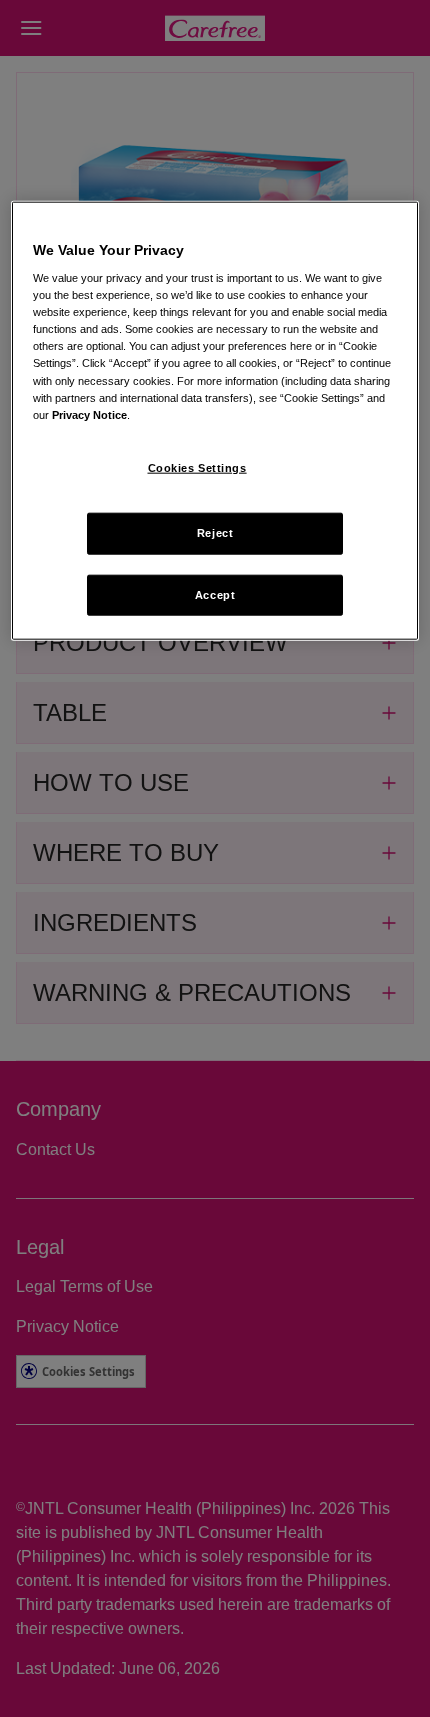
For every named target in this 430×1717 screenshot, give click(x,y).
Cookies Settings (197, 467)
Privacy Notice (89, 414)
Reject (215, 532)
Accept (215, 594)
